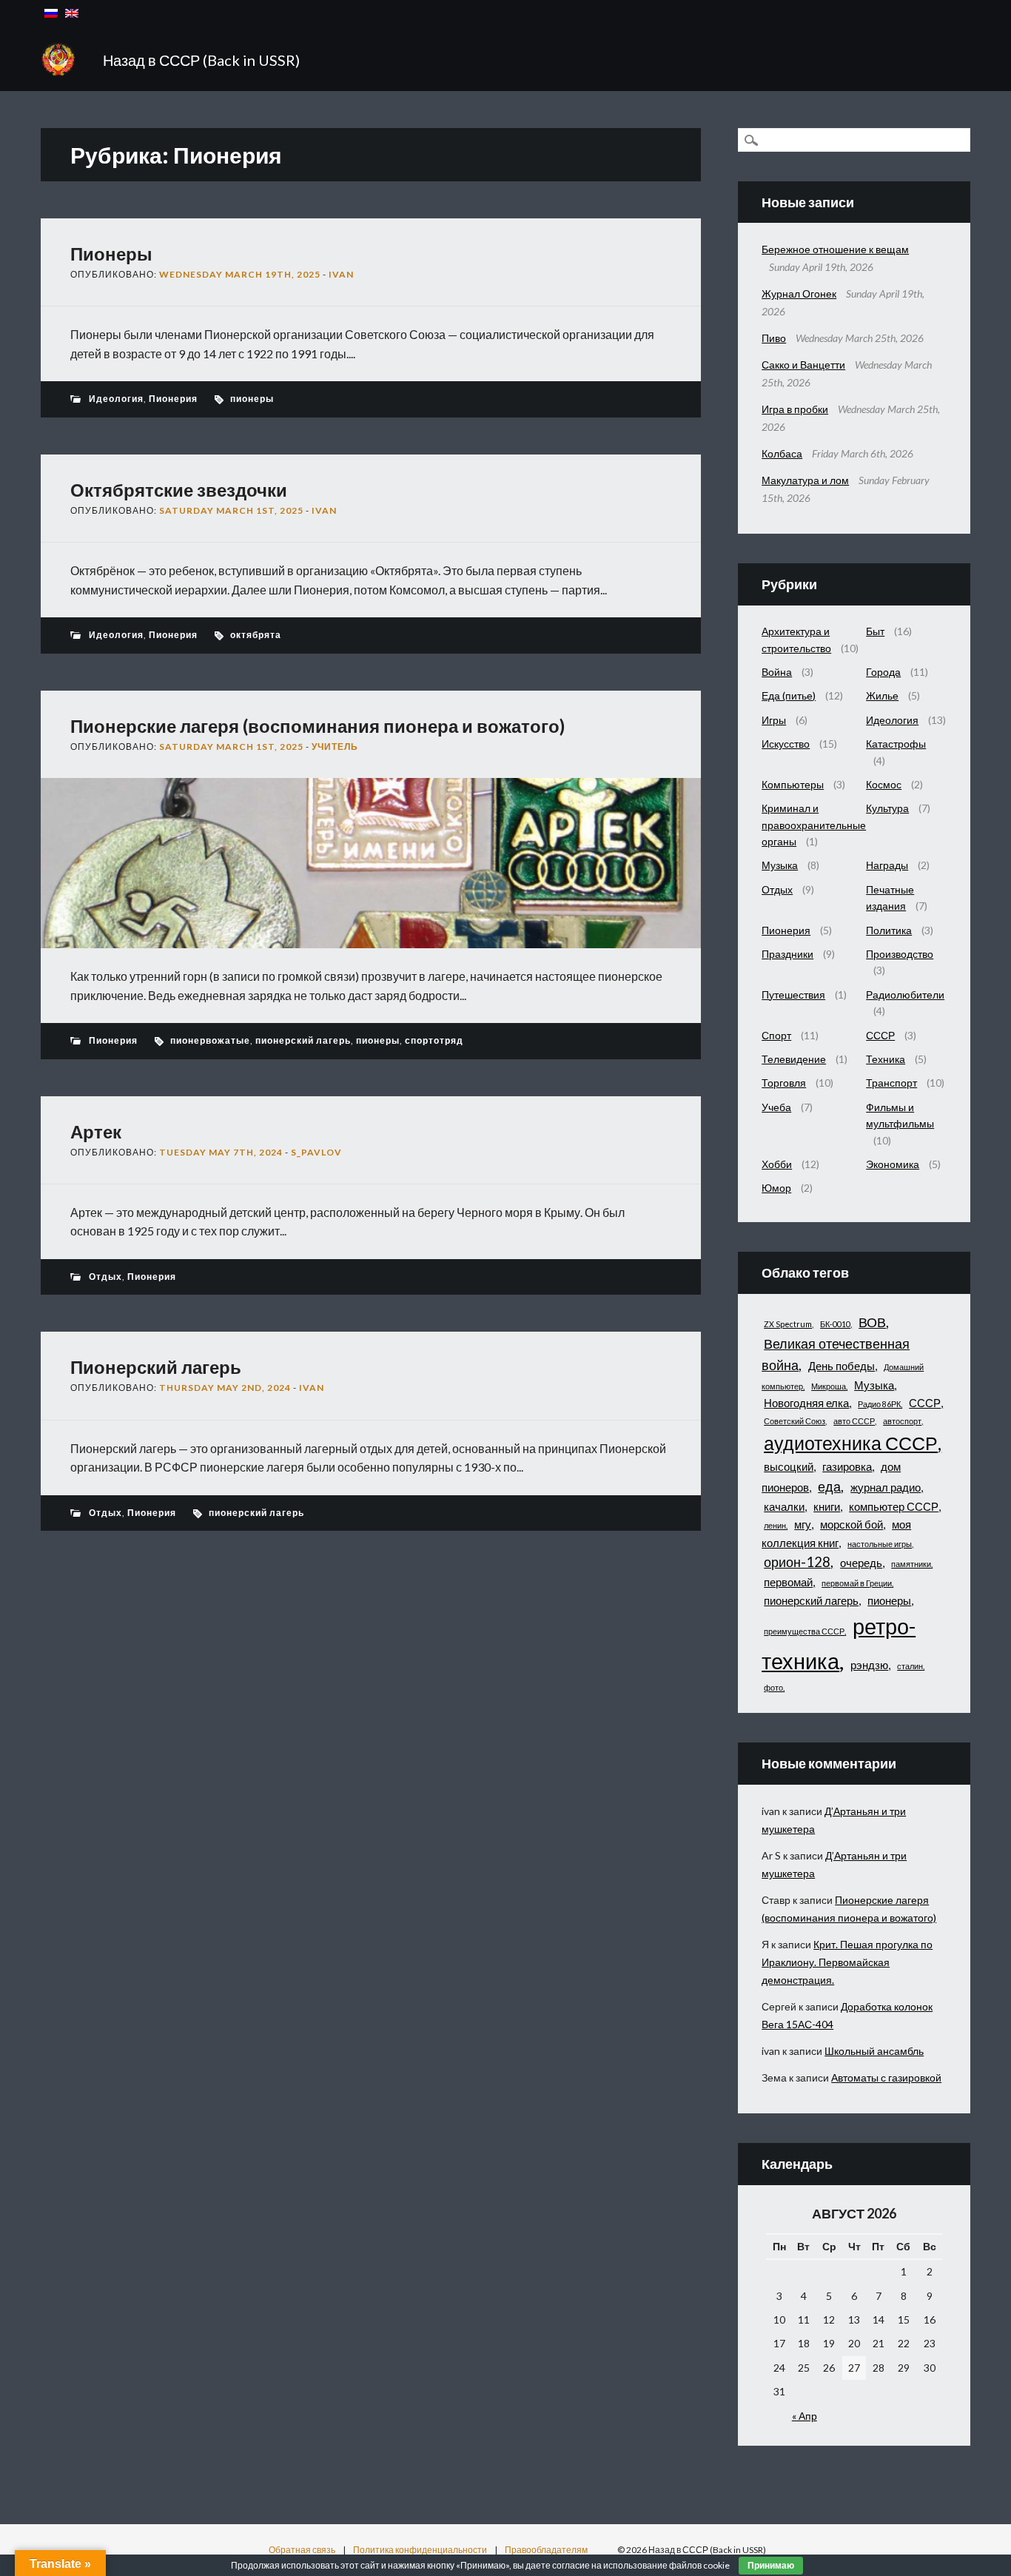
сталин (910, 1666)
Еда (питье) (789, 695)
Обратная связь (302, 2550)
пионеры (252, 399)
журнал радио (886, 1487)
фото (773, 1687)
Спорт (776, 1035)
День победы (842, 1366)
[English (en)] (72, 13)
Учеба (776, 1107)
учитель (335, 747)
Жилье (882, 695)
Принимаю (771, 2566)
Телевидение (794, 1059)
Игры (774, 720)
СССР (880, 1035)
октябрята (256, 635)
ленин (775, 1525)
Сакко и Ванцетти (803, 365)
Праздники (787, 954)
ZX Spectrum (788, 1324)
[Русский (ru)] (51, 13)
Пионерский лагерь (156, 1367)
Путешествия (793, 994)
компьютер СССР (894, 1506)
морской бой (852, 1524)
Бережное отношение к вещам (835, 249)
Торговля (784, 1083)
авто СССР (854, 1421)
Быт (875, 631)
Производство (900, 954)
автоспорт (902, 1421)
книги (827, 1506)
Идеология (116, 399)
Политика (889, 930)
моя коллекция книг (836, 1533)
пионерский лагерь (303, 1040)
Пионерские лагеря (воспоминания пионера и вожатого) (318, 726)
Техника (886, 1059)
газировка (847, 1466)
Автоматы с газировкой (886, 2077)
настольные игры (880, 1544)
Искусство (786, 744)
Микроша (829, 1386)
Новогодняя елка (806, 1403)
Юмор (776, 1188)
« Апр (805, 2416)
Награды (887, 865)
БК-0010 (835, 1324)
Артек (96, 1131)
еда (829, 1486)
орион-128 (797, 1562)
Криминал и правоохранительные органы (814, 825)
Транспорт (891, 1083)
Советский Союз (795, 1421)
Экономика (893, 1164)
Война (777, 672)
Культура (887, 808)
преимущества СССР (804, 1631)
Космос (884, 784)
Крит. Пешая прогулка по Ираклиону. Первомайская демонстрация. (847, 1962)
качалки (784, 1506)
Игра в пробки (795, 409)
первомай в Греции (857, 1583)
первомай (788, 1582)
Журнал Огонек (799, 294)
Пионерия (173, 399)
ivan (341, 274)
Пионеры (111, 254)
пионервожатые (210, 1040)
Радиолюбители (905, 994)
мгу (803, 1524)
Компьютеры (793, 784)
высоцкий (789, 1466)
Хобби (777, 1164)
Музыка (780, 865)
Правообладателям (546, 2550)
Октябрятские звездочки (179, 490)
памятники (911, 1564)
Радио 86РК (879, 1404)
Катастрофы (896, 744)
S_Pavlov (316, 1152)
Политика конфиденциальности (420, 2550)
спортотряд (434, 1040)
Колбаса (782, 453)
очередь (861, 1563)
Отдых (105, 1277)
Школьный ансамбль (874, 2051)
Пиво (774, 338)
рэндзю (869, 1665)
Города (883, 672)
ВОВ (872, 1322)
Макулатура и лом (805, 480)
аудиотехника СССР (851, 1443)
